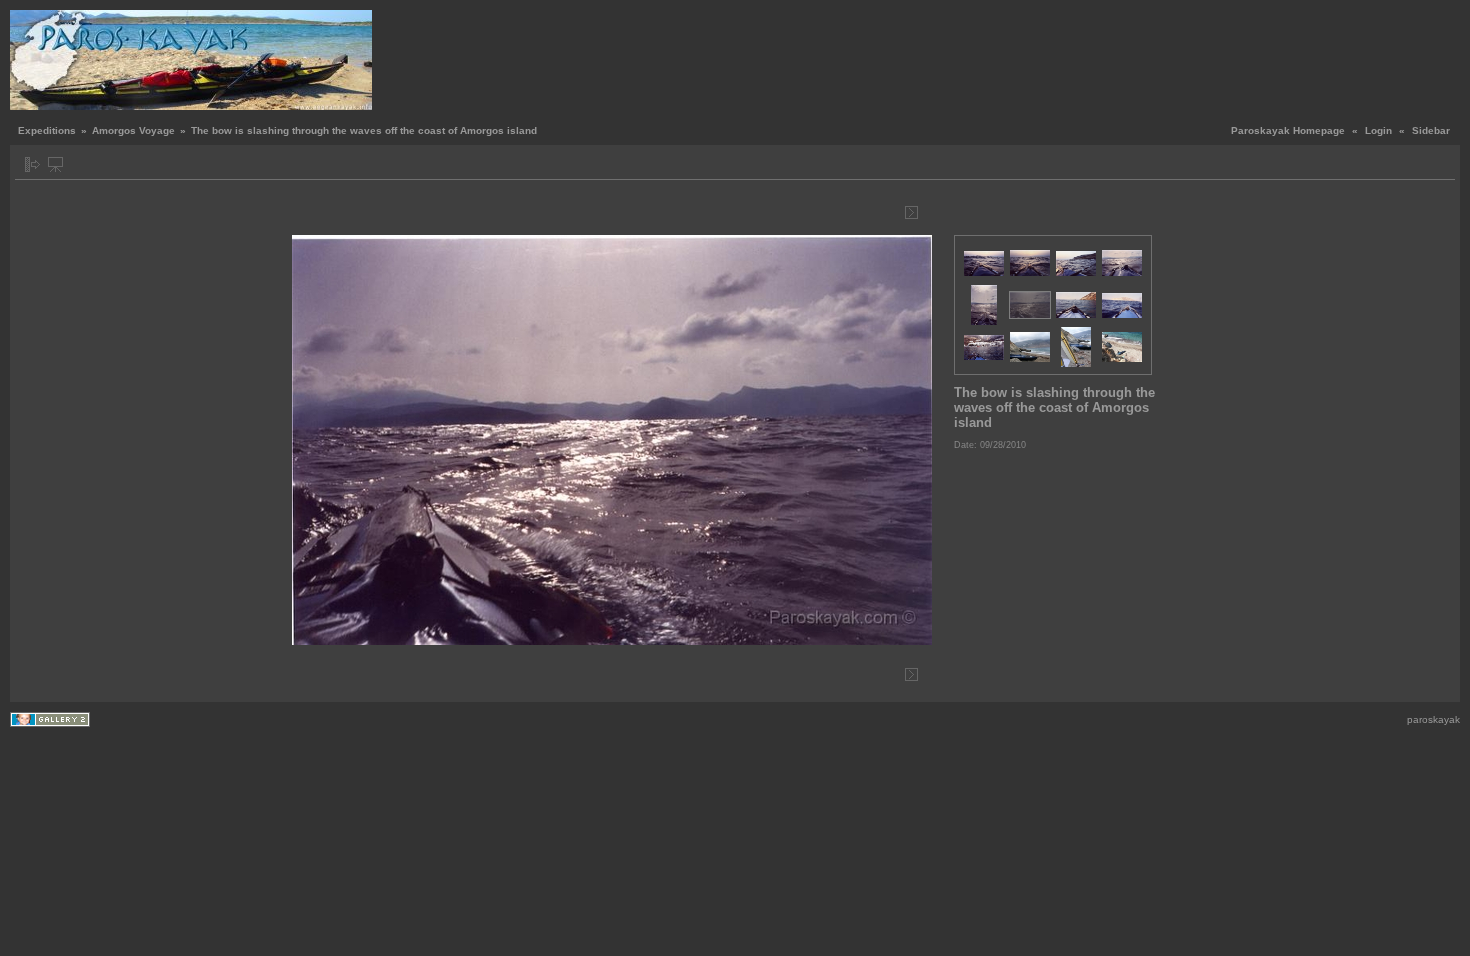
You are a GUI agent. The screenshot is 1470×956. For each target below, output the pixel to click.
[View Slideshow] (55, 164)
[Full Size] (615, 212)
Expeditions (47, 130)
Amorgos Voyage (133, 130)
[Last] (926, 212)
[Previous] (319, 212)
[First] (304, 212)
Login (1378, 130)
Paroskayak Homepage (1288, 130)
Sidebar (1431, 130)
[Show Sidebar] (32, 164)
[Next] (911, 212)
